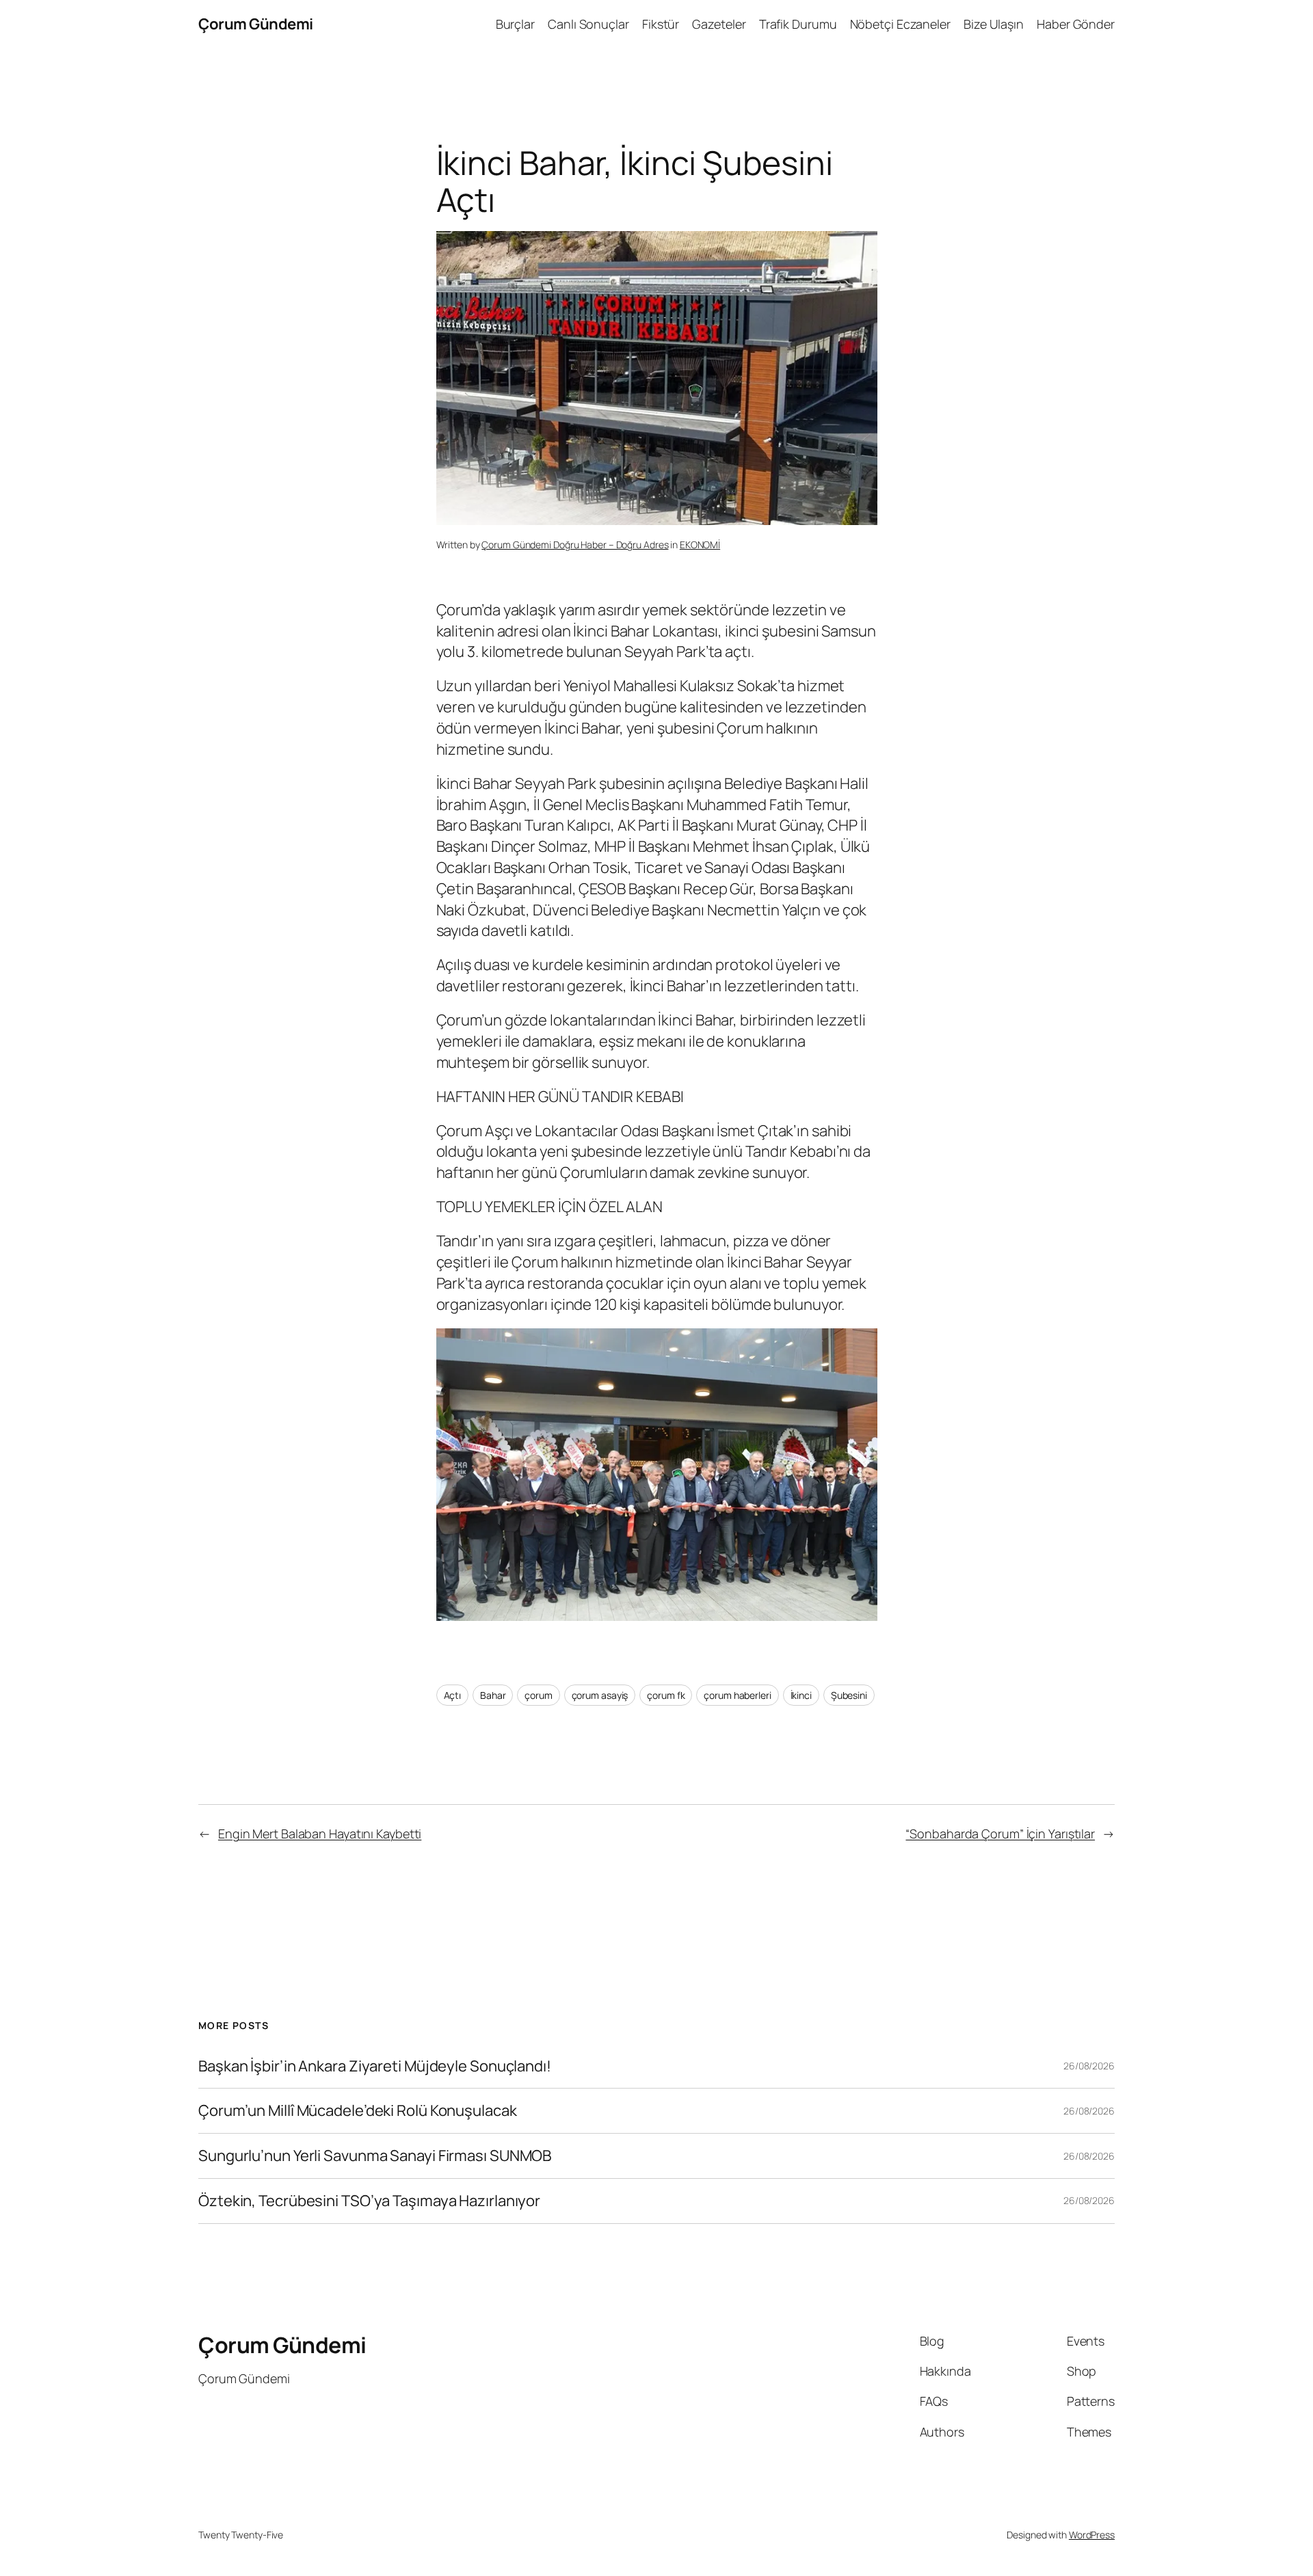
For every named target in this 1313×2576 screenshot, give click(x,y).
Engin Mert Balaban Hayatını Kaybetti (320, 1834)
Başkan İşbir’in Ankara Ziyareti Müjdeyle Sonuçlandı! (375, 2066)
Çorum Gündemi (256, 24)
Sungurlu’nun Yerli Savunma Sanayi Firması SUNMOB (375, 2156)
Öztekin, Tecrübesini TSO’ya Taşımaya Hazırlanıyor (369, 2201)
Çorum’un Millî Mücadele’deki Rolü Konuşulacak (358, 2111)
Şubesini (849, 1695)
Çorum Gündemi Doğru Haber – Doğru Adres (575, 545)
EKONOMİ (700, 545)
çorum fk (666, 1695)
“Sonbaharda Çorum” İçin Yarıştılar (1000, 1834)
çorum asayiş (600, 1695)
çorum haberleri (738, 1695)
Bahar (493, 1695)
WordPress (1092, 2535)
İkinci (801, 1695)
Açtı (453, 1695)
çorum (539, 1695)
